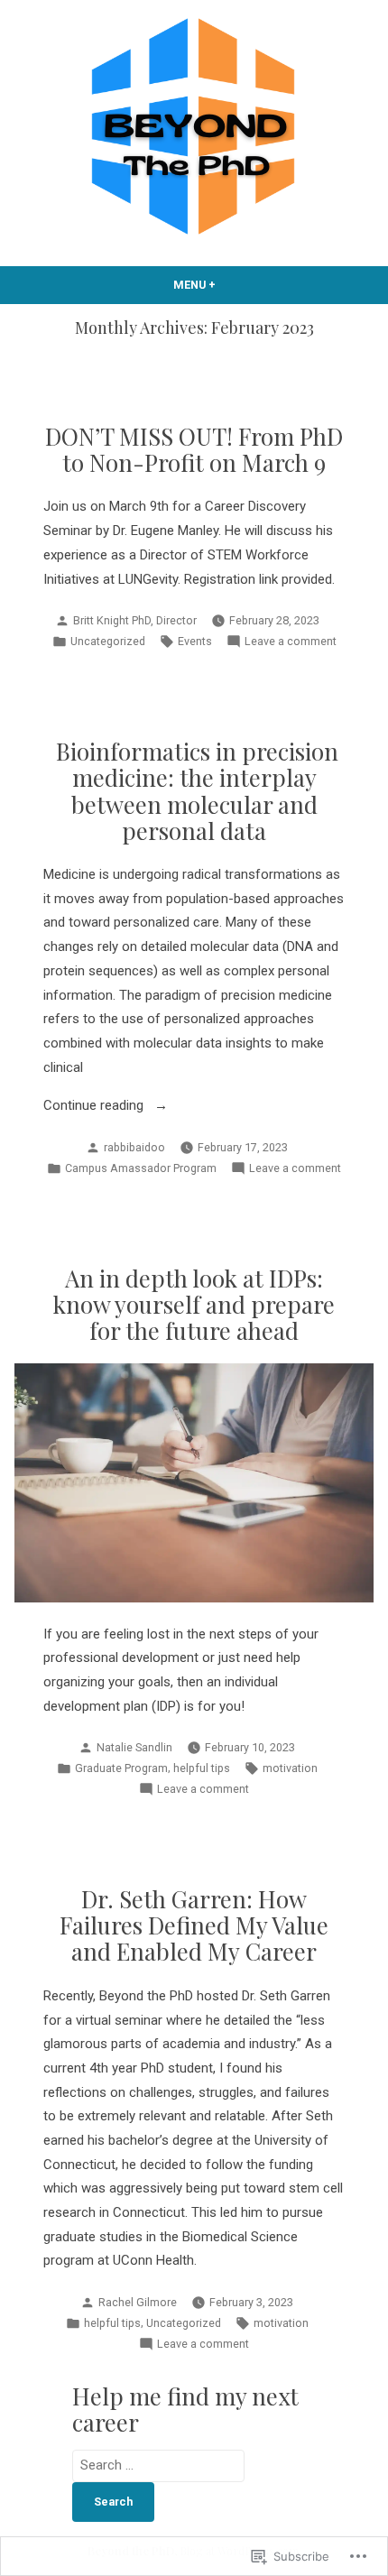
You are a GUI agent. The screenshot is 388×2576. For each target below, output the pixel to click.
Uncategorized (108, 641)
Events (195, 641)
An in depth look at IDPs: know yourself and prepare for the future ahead (194, 1304)
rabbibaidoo (134, 1147)
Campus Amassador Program (141, 1168)
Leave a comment (291, 642)
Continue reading (95, 1107)
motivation (290, 1768)
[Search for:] (158, 2465)
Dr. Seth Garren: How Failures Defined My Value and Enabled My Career (194, 1925)
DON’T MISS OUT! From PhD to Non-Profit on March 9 (194, 449)
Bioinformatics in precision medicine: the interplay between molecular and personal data (194, 790)
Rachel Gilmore (138, 2302)
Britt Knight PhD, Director (135, 620)
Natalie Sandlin (134, 1747)
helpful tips (202, 1768)
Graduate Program (121, 1768)
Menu (227, 285)
